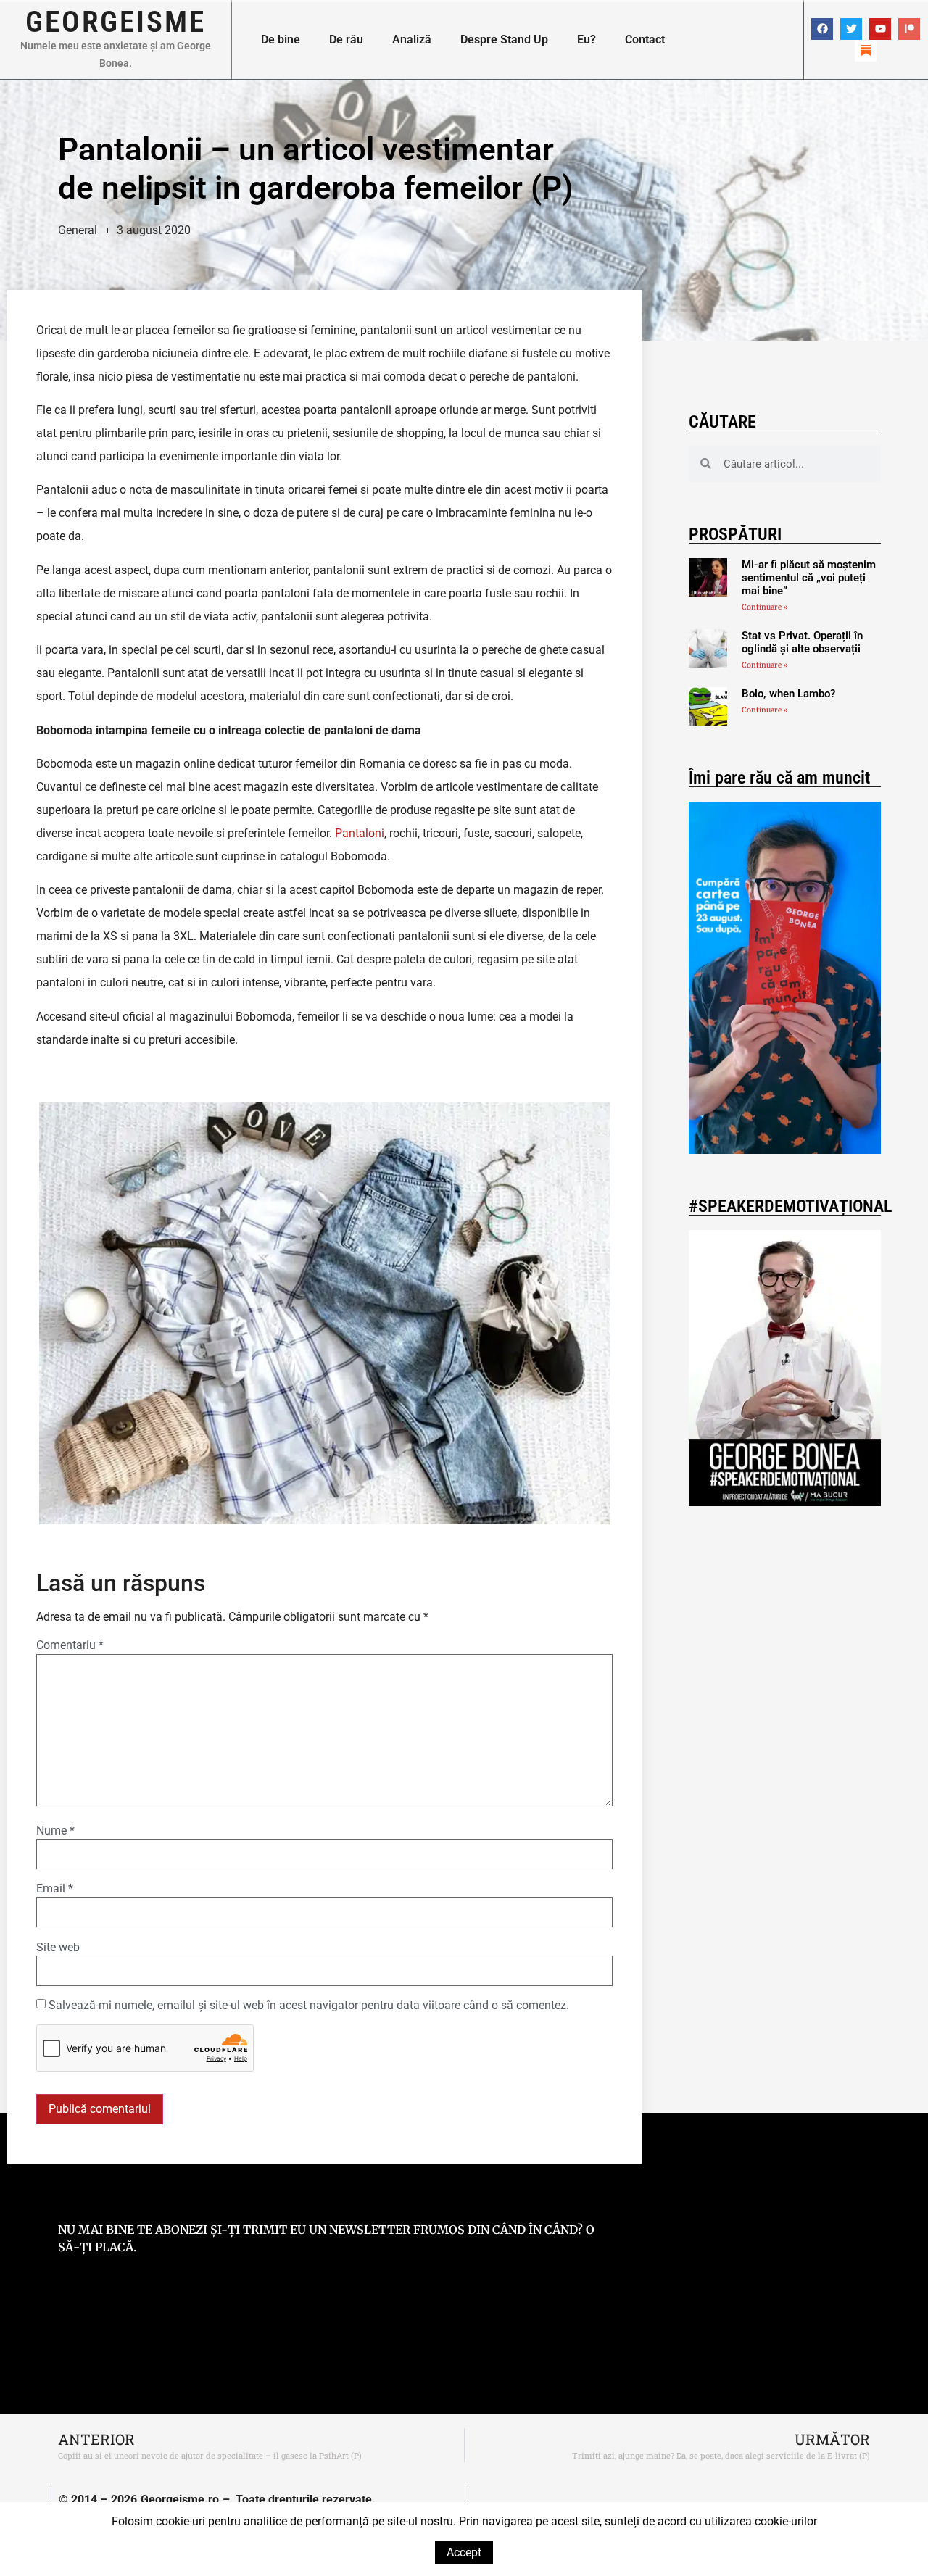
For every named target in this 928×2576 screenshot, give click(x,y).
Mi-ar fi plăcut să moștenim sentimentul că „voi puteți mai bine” (809, 578)
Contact (645, 40)
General (78, 230)
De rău (346, 40)
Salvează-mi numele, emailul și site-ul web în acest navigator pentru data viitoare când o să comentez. (309, 2006)
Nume (55, 1831)
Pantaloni (360, 833)
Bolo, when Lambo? (788, 694)
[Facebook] (822, 29)
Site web (58, 1948)
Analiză (412, 40)
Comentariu (70, 1645)
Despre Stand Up (504, 40)
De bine (281, 40)
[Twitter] (851, 29)
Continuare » (765, 607)
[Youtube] (880, 29)
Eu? (587, 40)
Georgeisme (116, 22)
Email (55, 1889)
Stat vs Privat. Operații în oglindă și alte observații (802, 642)
